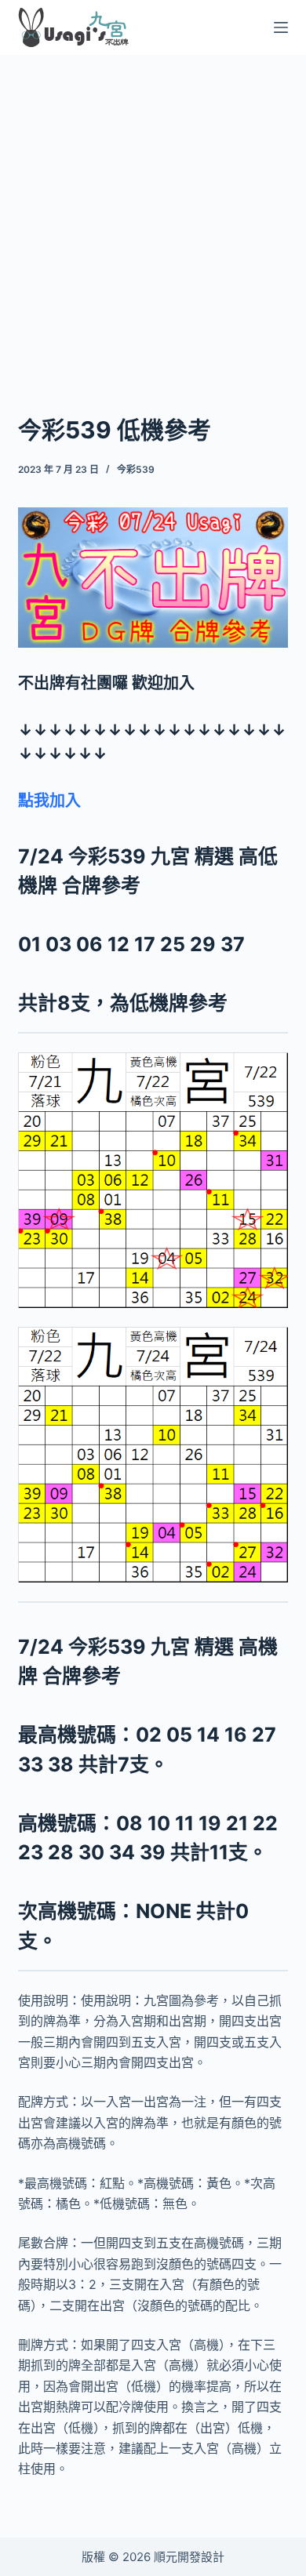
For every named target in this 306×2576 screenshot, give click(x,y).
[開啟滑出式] (281, 27)
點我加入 (49, 801)
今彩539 (136, 469)
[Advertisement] (153, 214)
